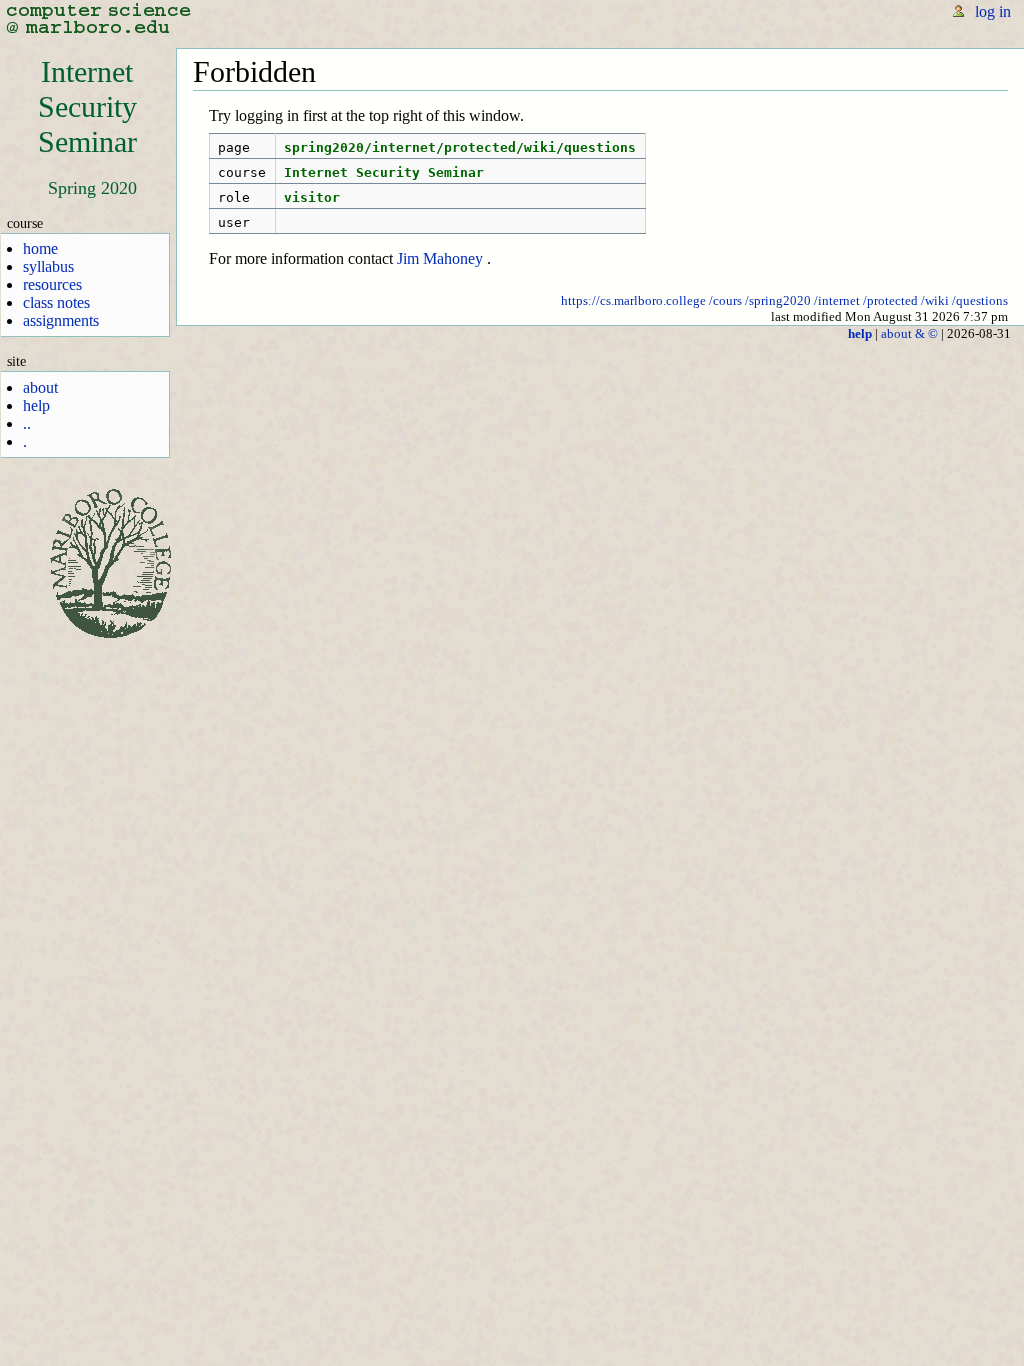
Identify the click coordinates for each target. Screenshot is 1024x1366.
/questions (980, 300)
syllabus (48, 266)
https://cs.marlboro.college (633, 300)
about (40, 387)
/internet (837, 300)
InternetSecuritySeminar (87, 107)
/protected (890, 300)
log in (993, 11)
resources (52, 284)
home (40, 248)
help (36, 405)
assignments (61, 320)
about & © (909, 333)
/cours (725, 300)
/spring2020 (778, 300)
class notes (56, 302)
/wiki (935, 300)
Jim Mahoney (440, 258)
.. (27, 423)
